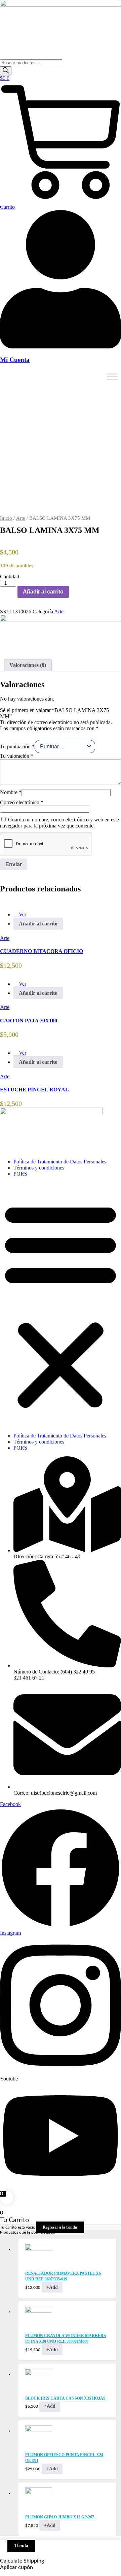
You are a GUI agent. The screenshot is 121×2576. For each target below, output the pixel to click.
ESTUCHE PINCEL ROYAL (34, 1090)
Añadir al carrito (43, 592)
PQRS (20, 1174)
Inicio (6, 518)
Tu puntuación (17, 747)
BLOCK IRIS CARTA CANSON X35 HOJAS (65, 2398)
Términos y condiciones (39, 1168)
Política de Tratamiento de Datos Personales (60, 1162)
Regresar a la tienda (60, 2227)
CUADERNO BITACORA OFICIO (42, 951)
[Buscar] (6, 71)
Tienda (21, 2546)
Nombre (11, 792)
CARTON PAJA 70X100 (29, 1021)
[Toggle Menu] (112, 377)
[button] (61, 1305)
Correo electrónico (22, 802)
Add (52, 2287)
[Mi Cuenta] (61, 347)
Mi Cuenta (15, 360)
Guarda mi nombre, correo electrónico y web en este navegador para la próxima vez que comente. (59, 823)
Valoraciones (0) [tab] (28, 665)
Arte (21, 518)
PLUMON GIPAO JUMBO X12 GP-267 (60, 2517)
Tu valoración (17, 756)
